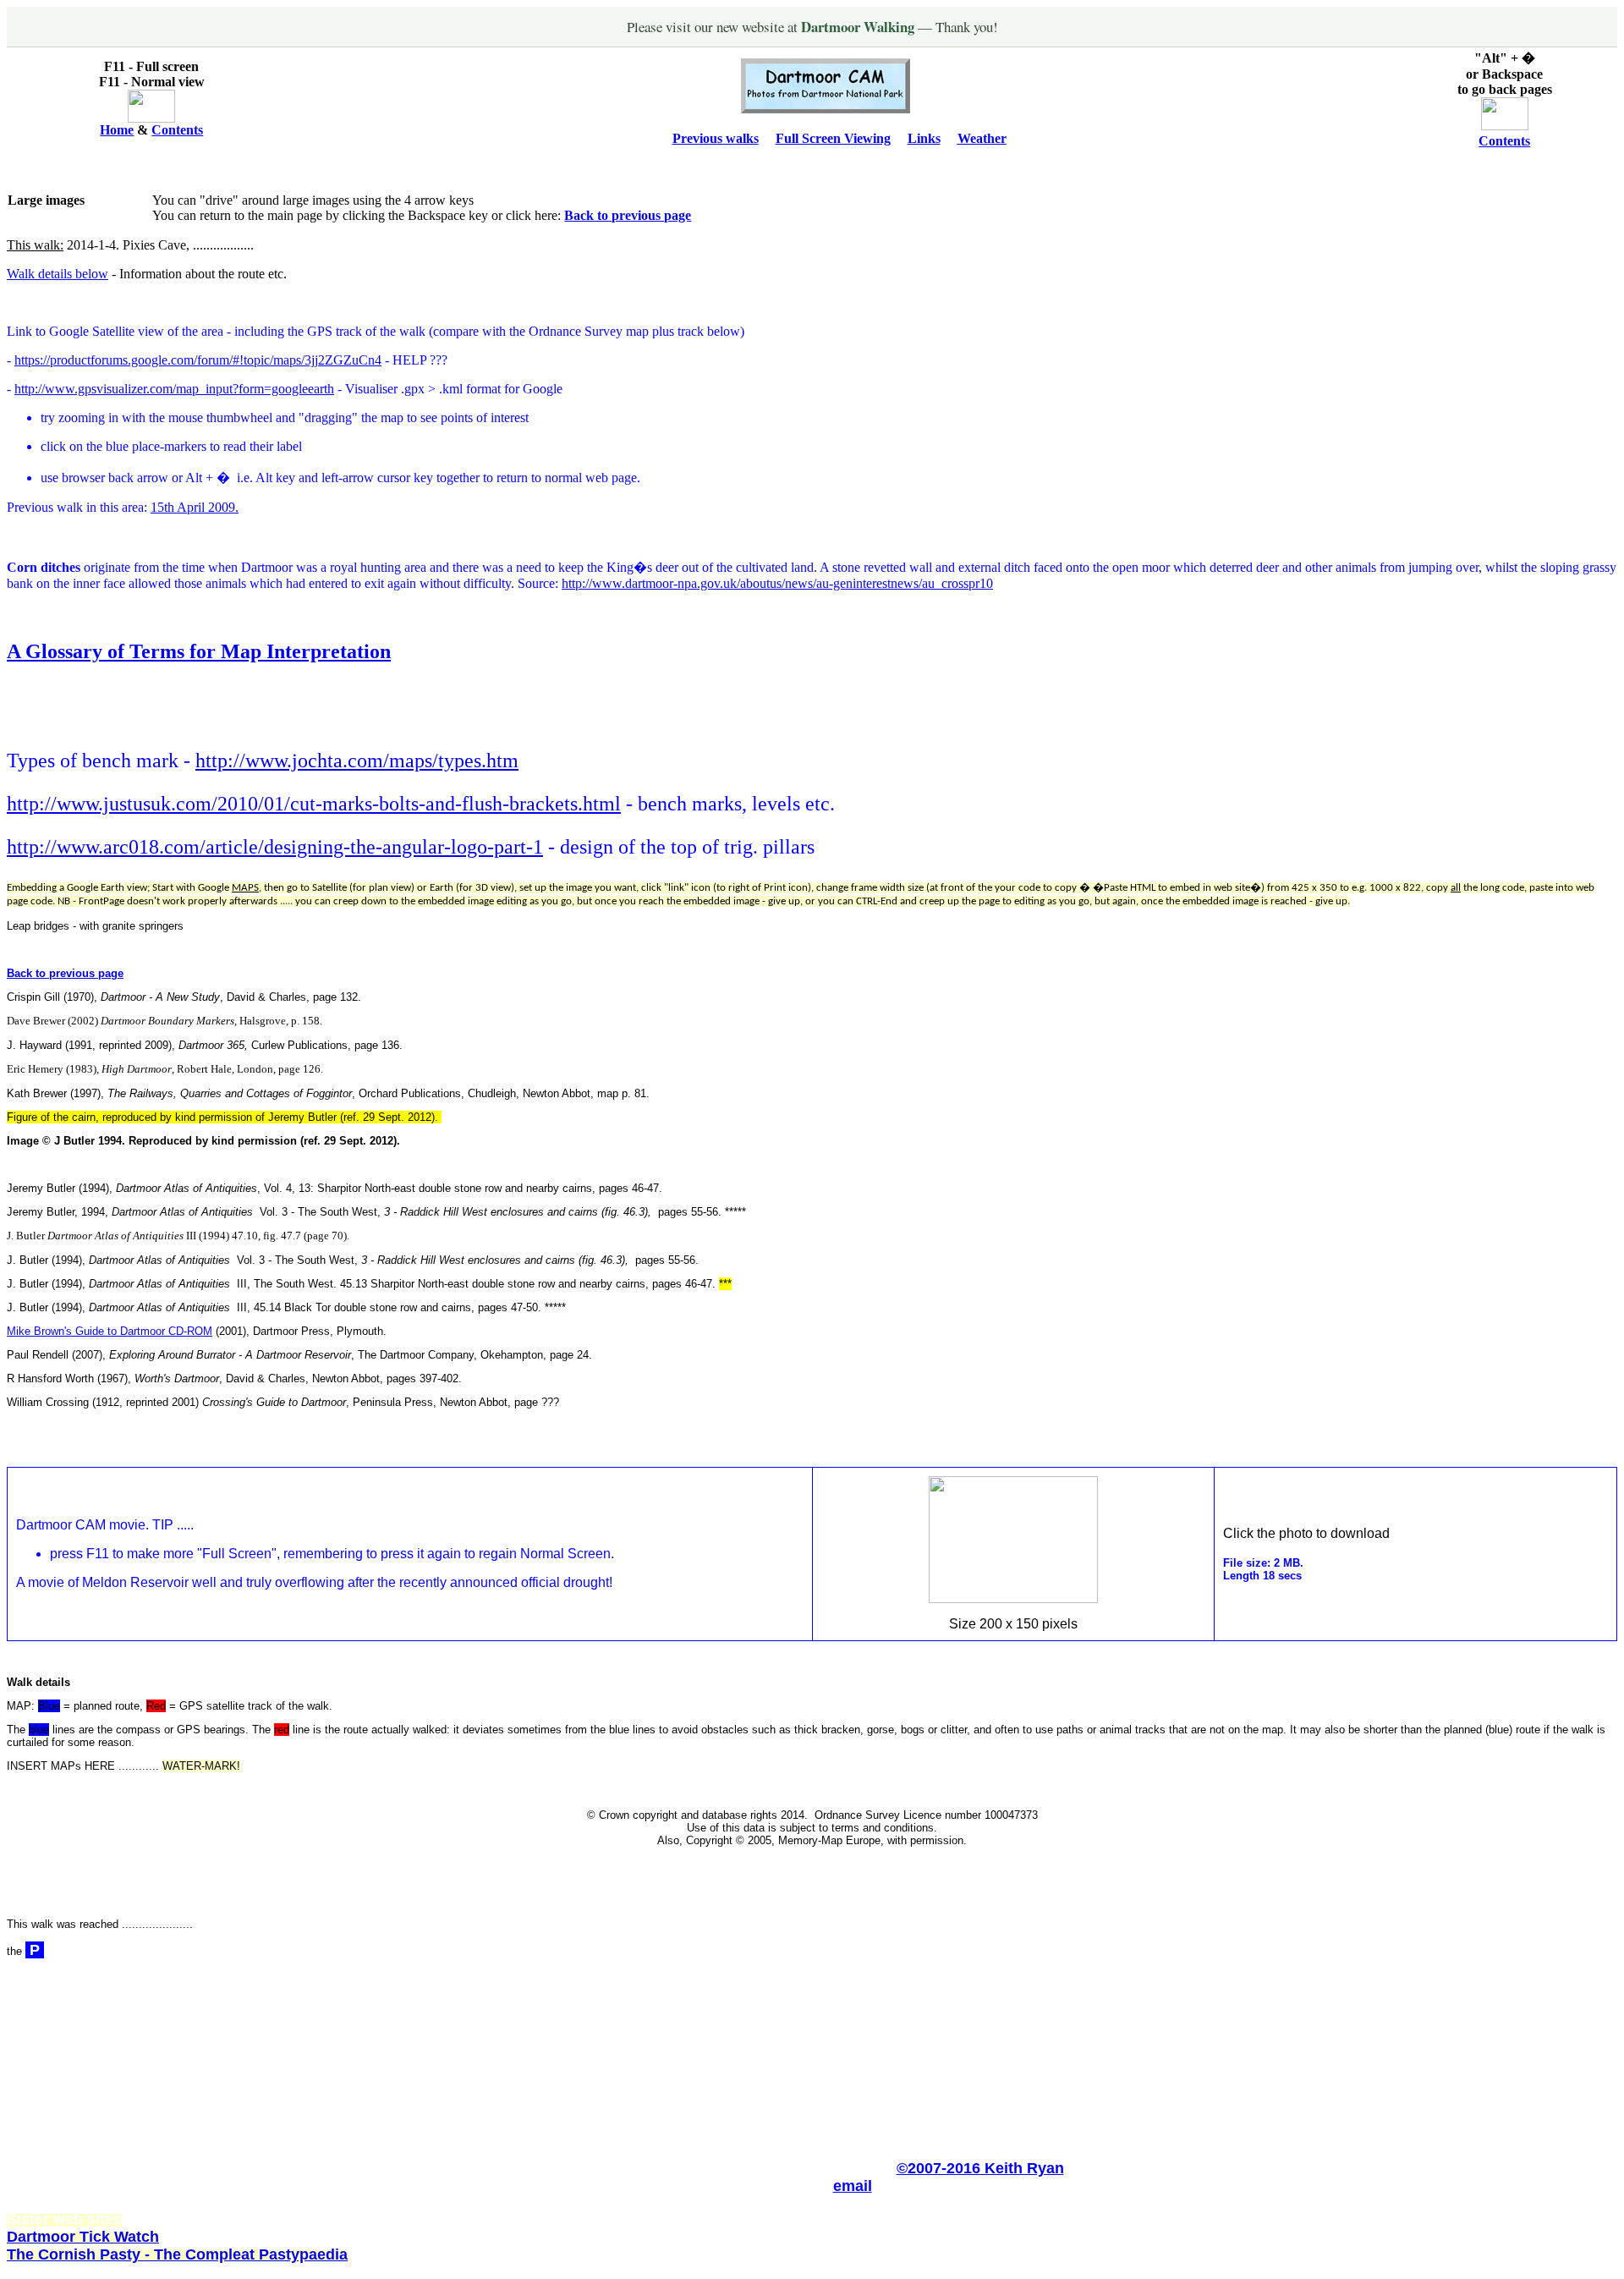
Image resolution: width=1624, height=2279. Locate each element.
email (853, 2186)
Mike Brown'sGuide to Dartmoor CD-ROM (110, 1331)
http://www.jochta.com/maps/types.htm (357, 761)
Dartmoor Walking (859, 27)
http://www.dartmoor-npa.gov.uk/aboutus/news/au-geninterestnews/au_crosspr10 (777, 583)
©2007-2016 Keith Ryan (980, 2168)
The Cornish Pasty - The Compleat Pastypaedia (177, 2254)
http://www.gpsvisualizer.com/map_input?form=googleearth (174, 389)
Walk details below (58, 274)
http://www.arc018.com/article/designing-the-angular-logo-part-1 (275, 847)
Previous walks (716, 138)
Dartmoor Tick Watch (83, 2237)
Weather (982, 138)
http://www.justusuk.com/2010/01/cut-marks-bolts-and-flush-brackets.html (314, 804)
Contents (177, 130)
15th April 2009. (195, 507)
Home (117, 130)
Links (924, 138)
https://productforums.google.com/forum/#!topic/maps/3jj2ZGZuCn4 (198, 360)
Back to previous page (628, 215)
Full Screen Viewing (833, 138)
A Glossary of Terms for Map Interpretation (199, 651)
